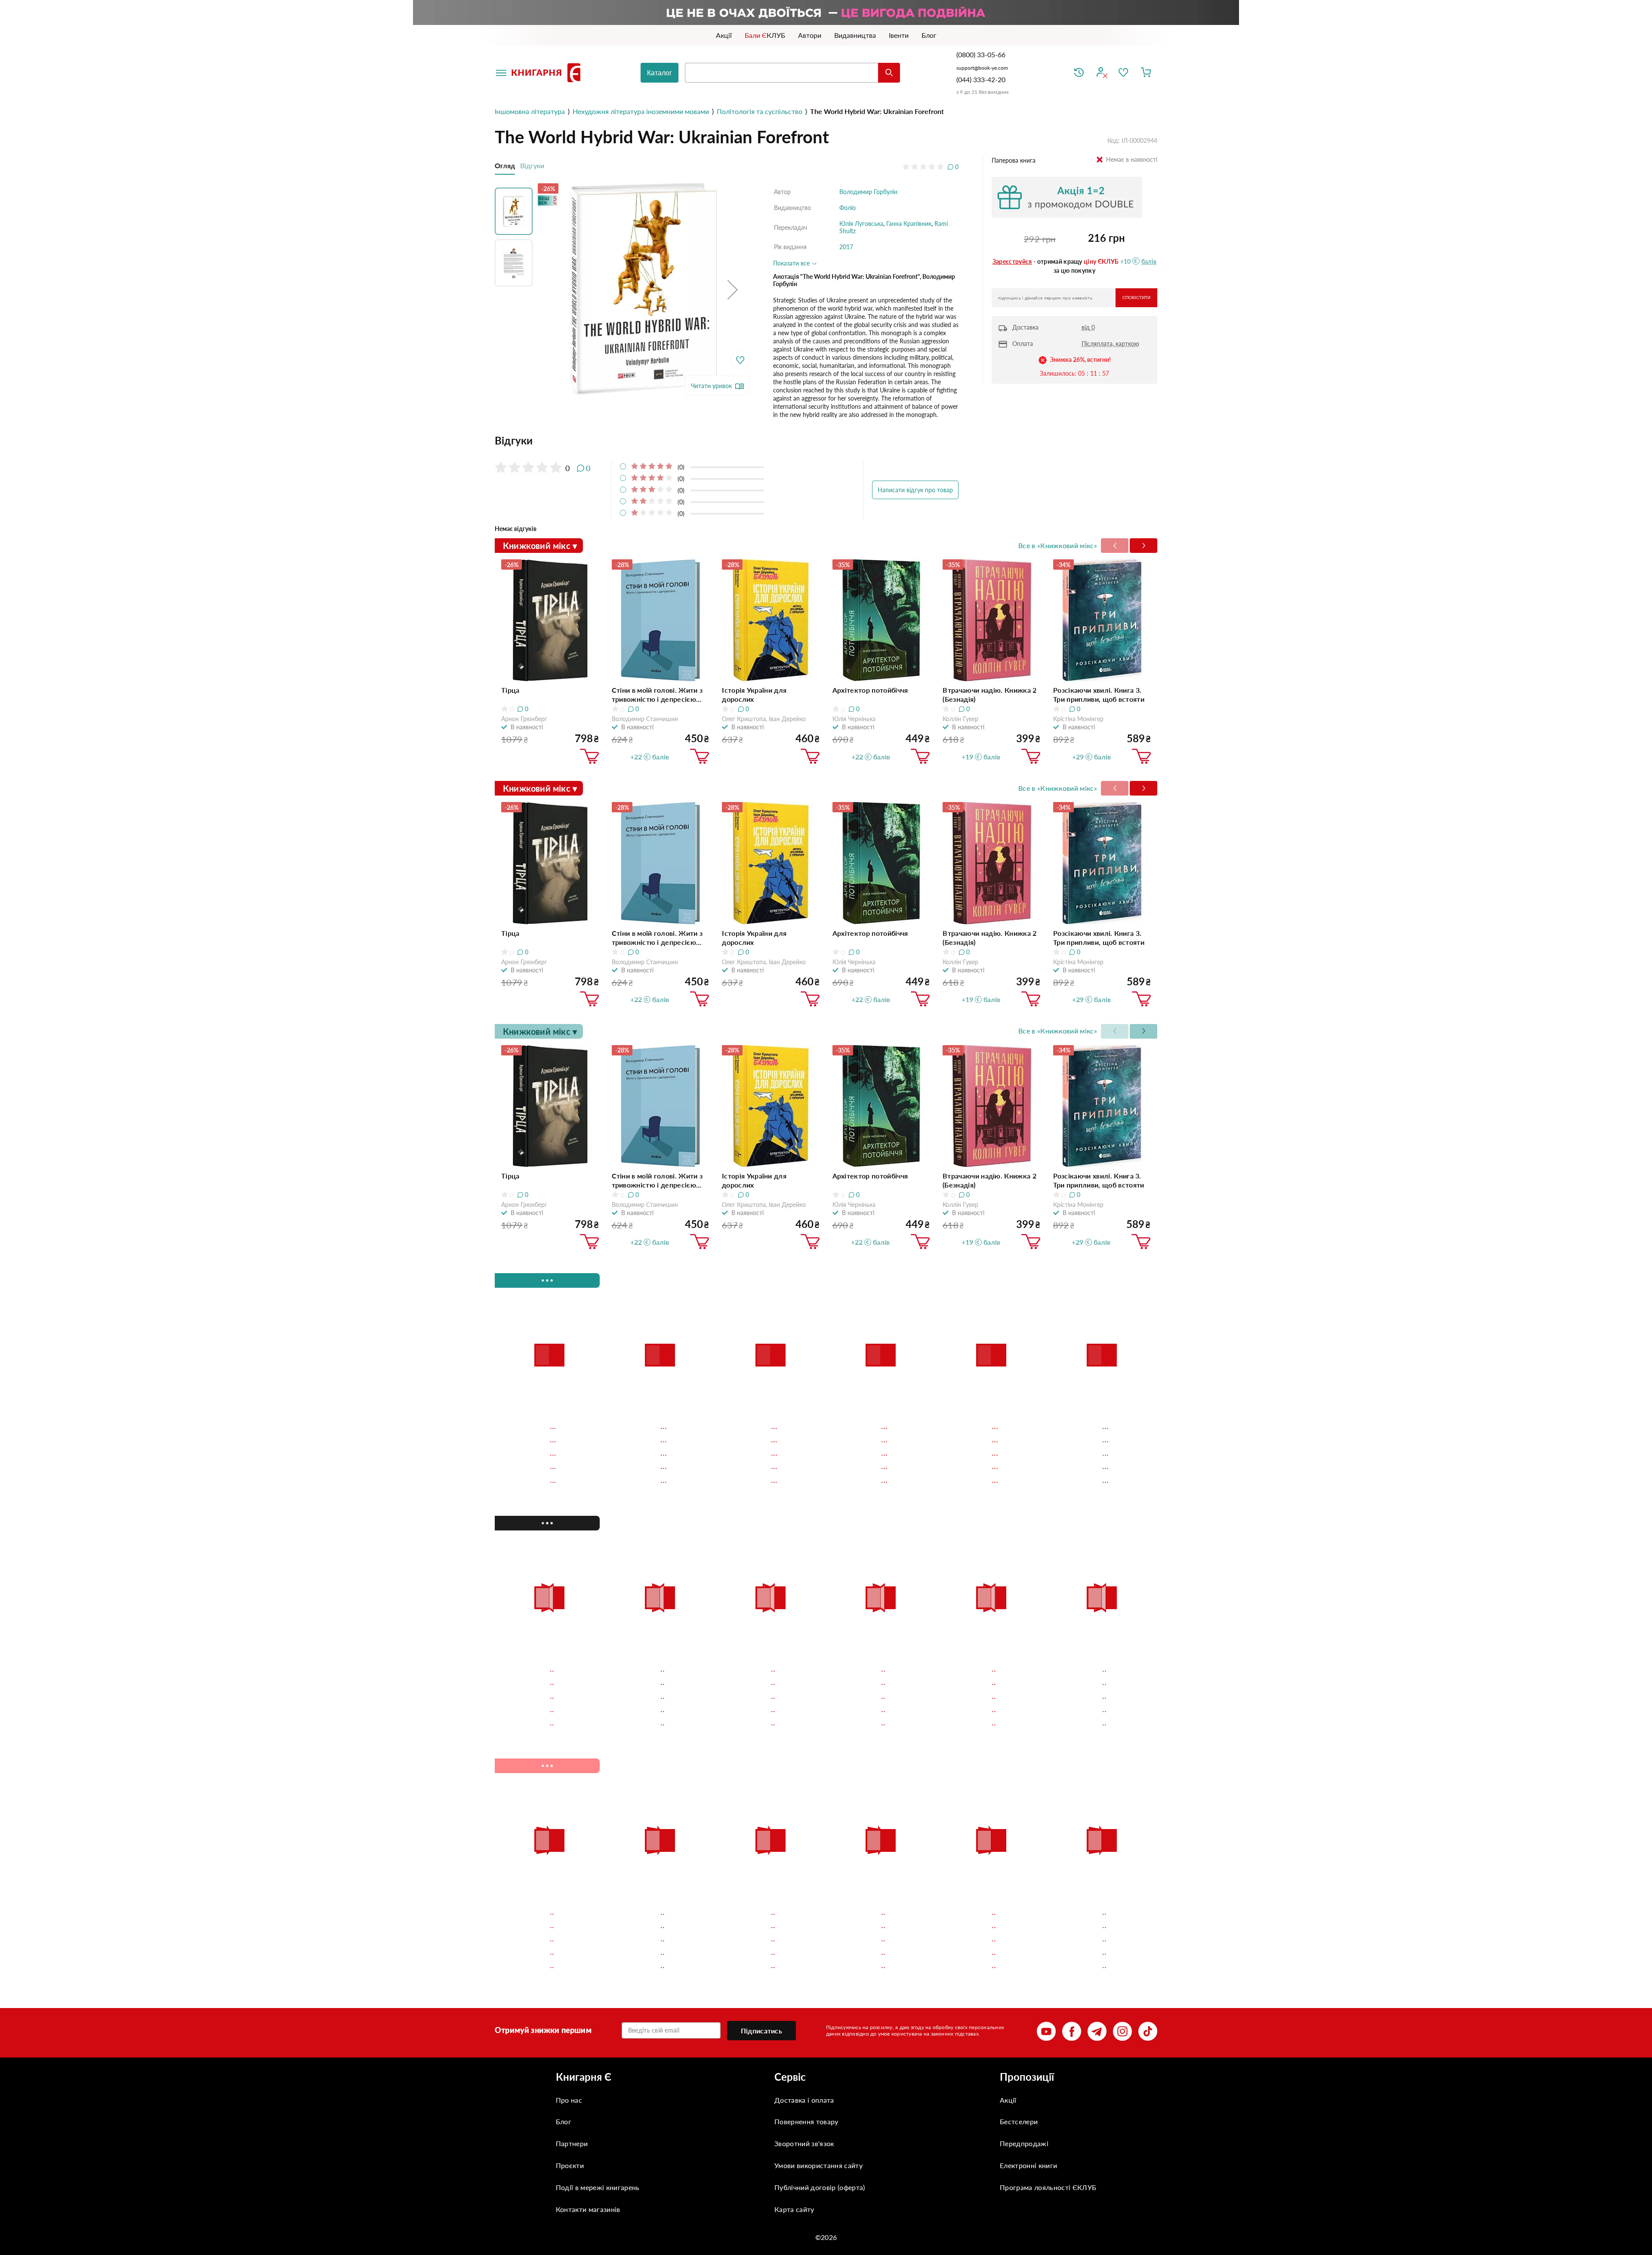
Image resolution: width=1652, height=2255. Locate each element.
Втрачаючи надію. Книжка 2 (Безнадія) (989, 694)
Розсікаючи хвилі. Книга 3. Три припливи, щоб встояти (1099, 694)
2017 (846, 247)
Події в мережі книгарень (598, 2187)
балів (1149, 261)
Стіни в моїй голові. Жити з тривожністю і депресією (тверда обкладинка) (657, 695)
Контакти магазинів (588, 2209)
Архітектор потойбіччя (870, 690)
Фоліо (848, 208)
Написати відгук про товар (915, 490)
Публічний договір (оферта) (820, 2187)
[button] (733, 289)
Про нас (569, 2100)
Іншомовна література (530, 111)
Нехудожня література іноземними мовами (641, 111)
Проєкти (570, 2165)
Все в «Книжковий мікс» (1058, 545)
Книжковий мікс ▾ (540, 546)
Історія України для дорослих (754, 694)
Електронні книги (1028, 2165)
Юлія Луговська (861, 224)
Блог (564, 2121)
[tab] (727, 441)
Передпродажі (1024, 2143)
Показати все (792, 263)
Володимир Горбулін (868, 192)
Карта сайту (794, 2209)
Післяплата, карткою (1110, 344)
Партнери (572, 2143)
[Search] (889, 73)
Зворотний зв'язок (804, 2143)
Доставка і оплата (804, 2100)
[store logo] (548, 73)
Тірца (510, 690)
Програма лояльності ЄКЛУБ (1048, 2187)
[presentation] (1143, 546)
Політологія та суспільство (760, 111)
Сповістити (1136, 298)
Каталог (660, 73)
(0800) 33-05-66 (982, 54)
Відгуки (532, 165)
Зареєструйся (1012, 261)
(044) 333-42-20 (981, 79)
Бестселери (1019, 2121)
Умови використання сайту (818, 2165)
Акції (1008, 2100)
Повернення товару (806, 2121)
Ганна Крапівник (909, 224)
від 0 (1088, 327)
